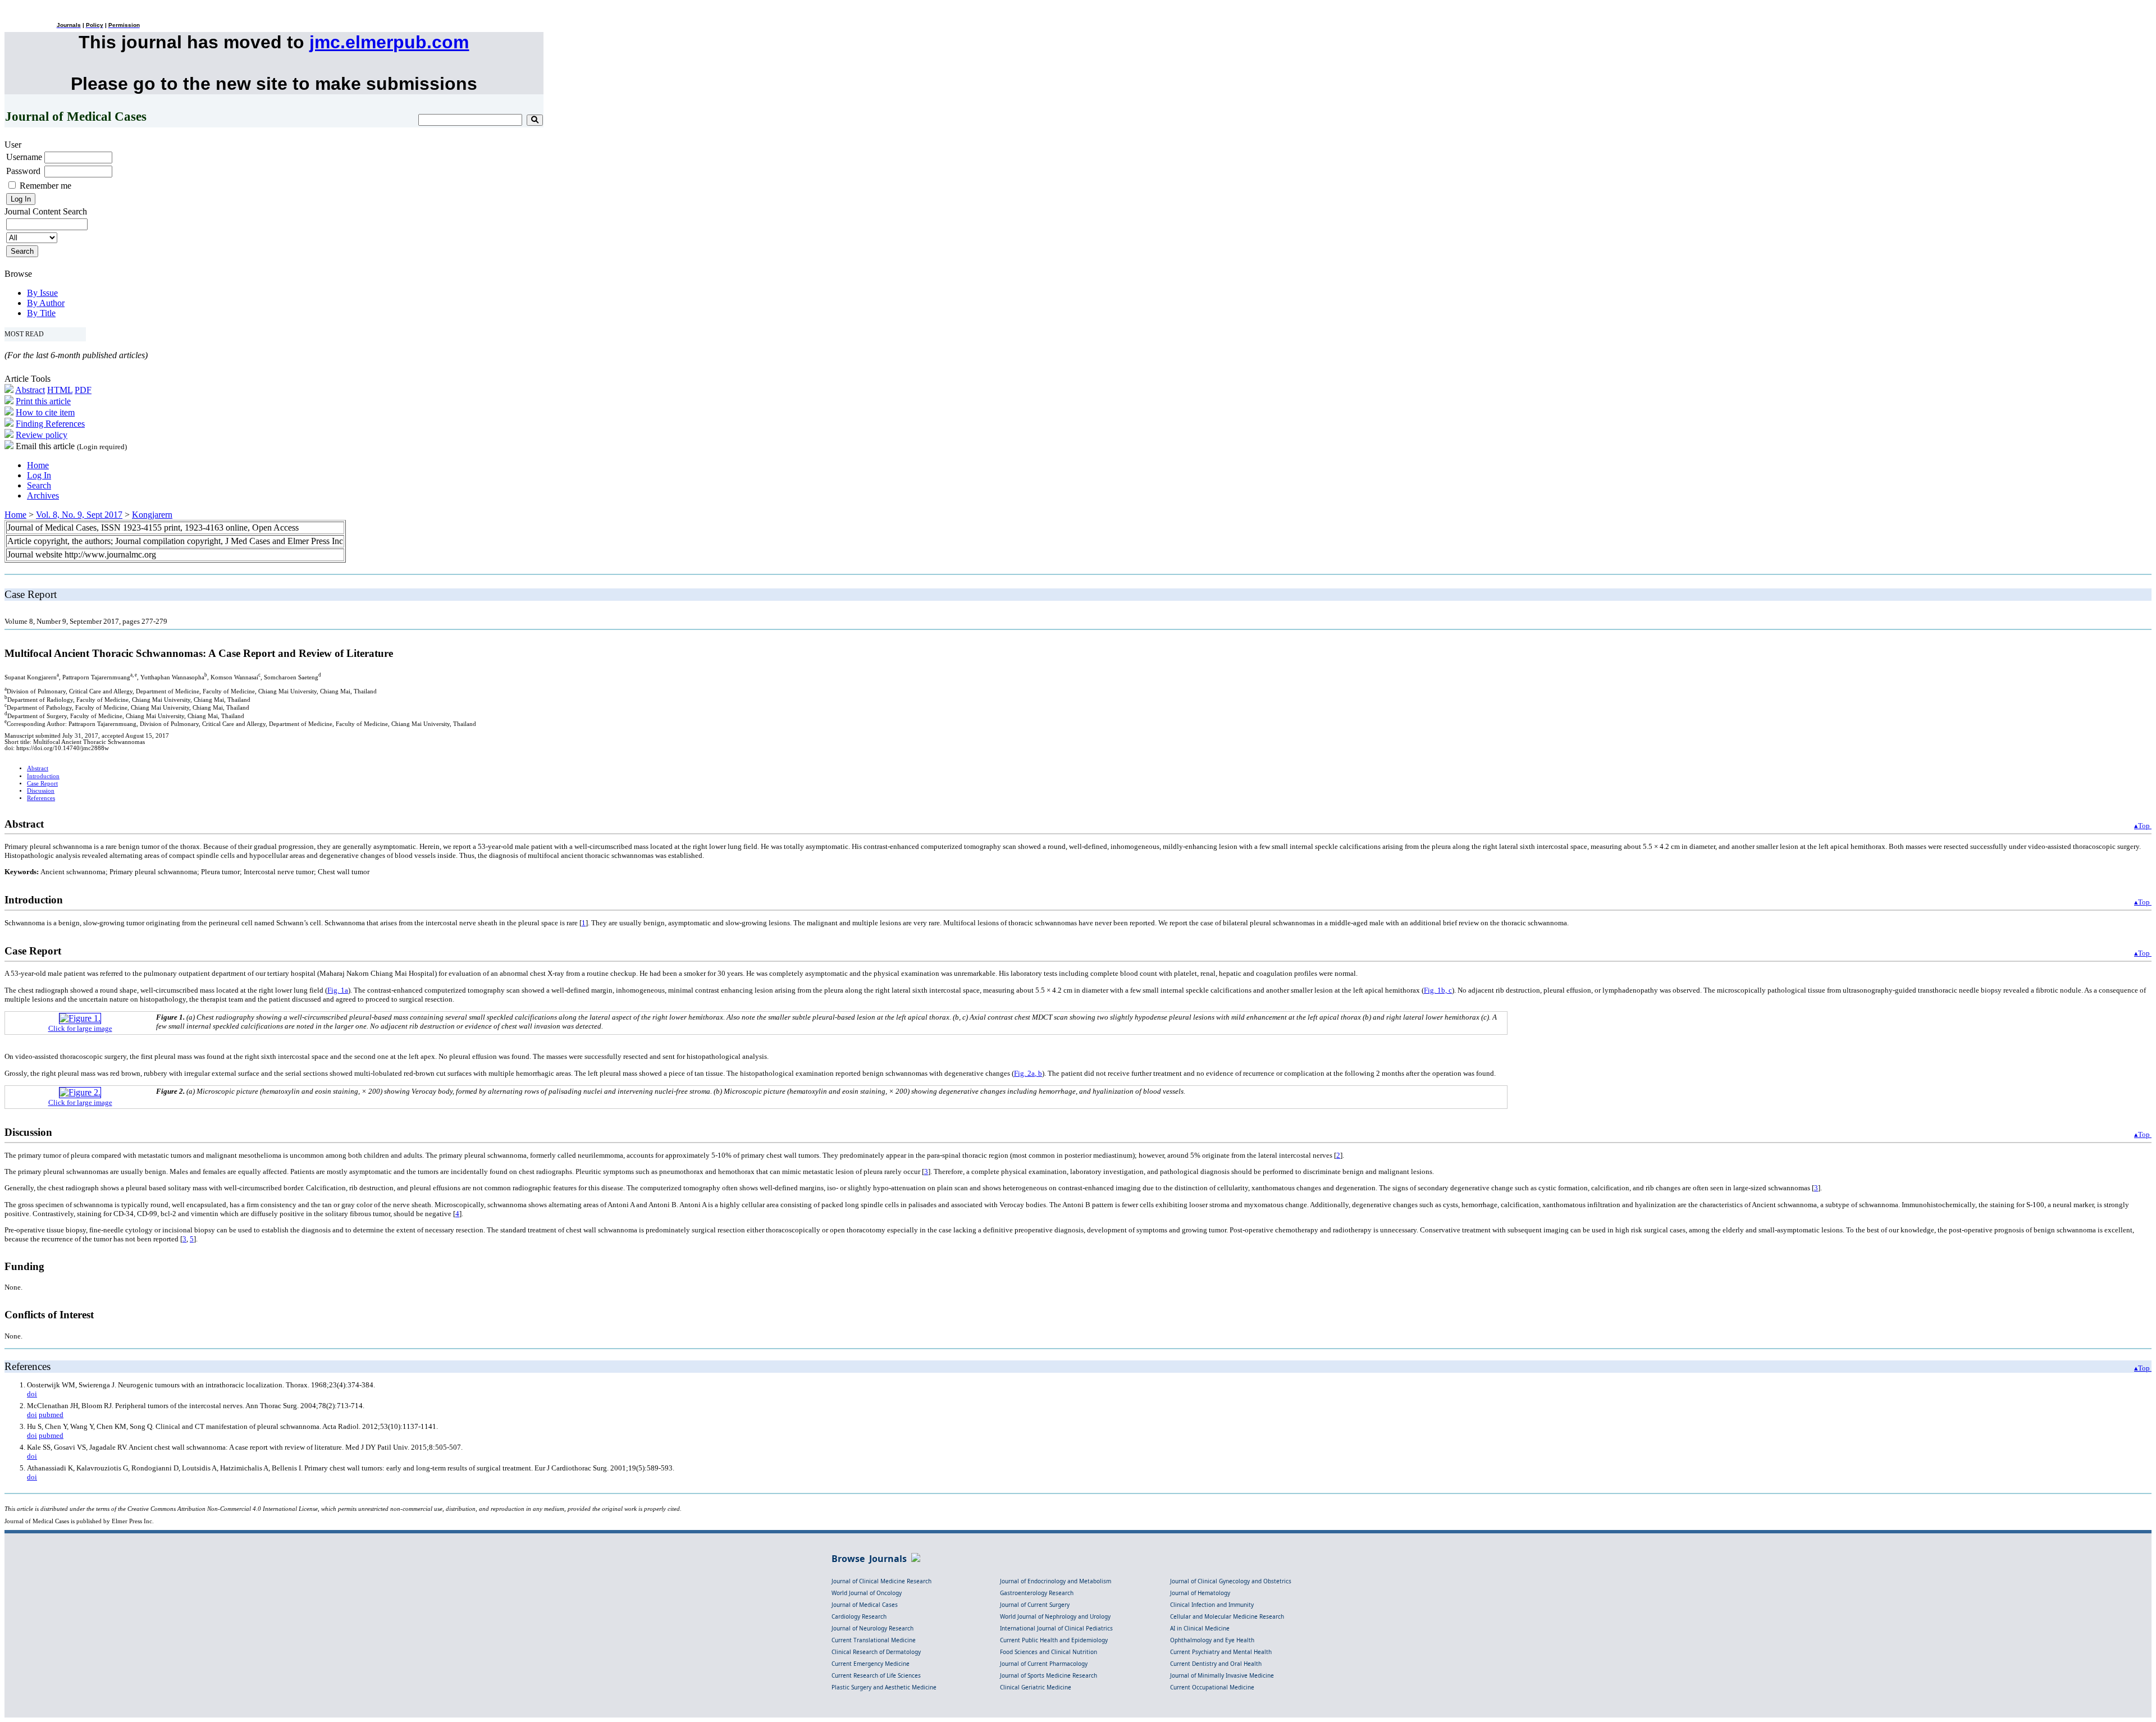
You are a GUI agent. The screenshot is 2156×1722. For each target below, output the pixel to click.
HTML (60, 390)
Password (23, 171)
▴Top (2143, 826)
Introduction (43, 776)
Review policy (42, 435)
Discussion (41, 791)
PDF (83, 390)
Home (38, 465)
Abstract (30, 390)
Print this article (43, 401)
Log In (39, 475)
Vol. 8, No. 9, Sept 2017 (79, 515)
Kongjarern (152, 515)
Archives (43, 495)
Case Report (42, 784)
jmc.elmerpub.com (389, 42)
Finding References (50, 424)
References (41, 798)
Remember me (45, 186)
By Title (41, 313)
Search (39, 485)
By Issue (42, 293)
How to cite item (45, 412)
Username (24, 157)
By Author (46, 303)
